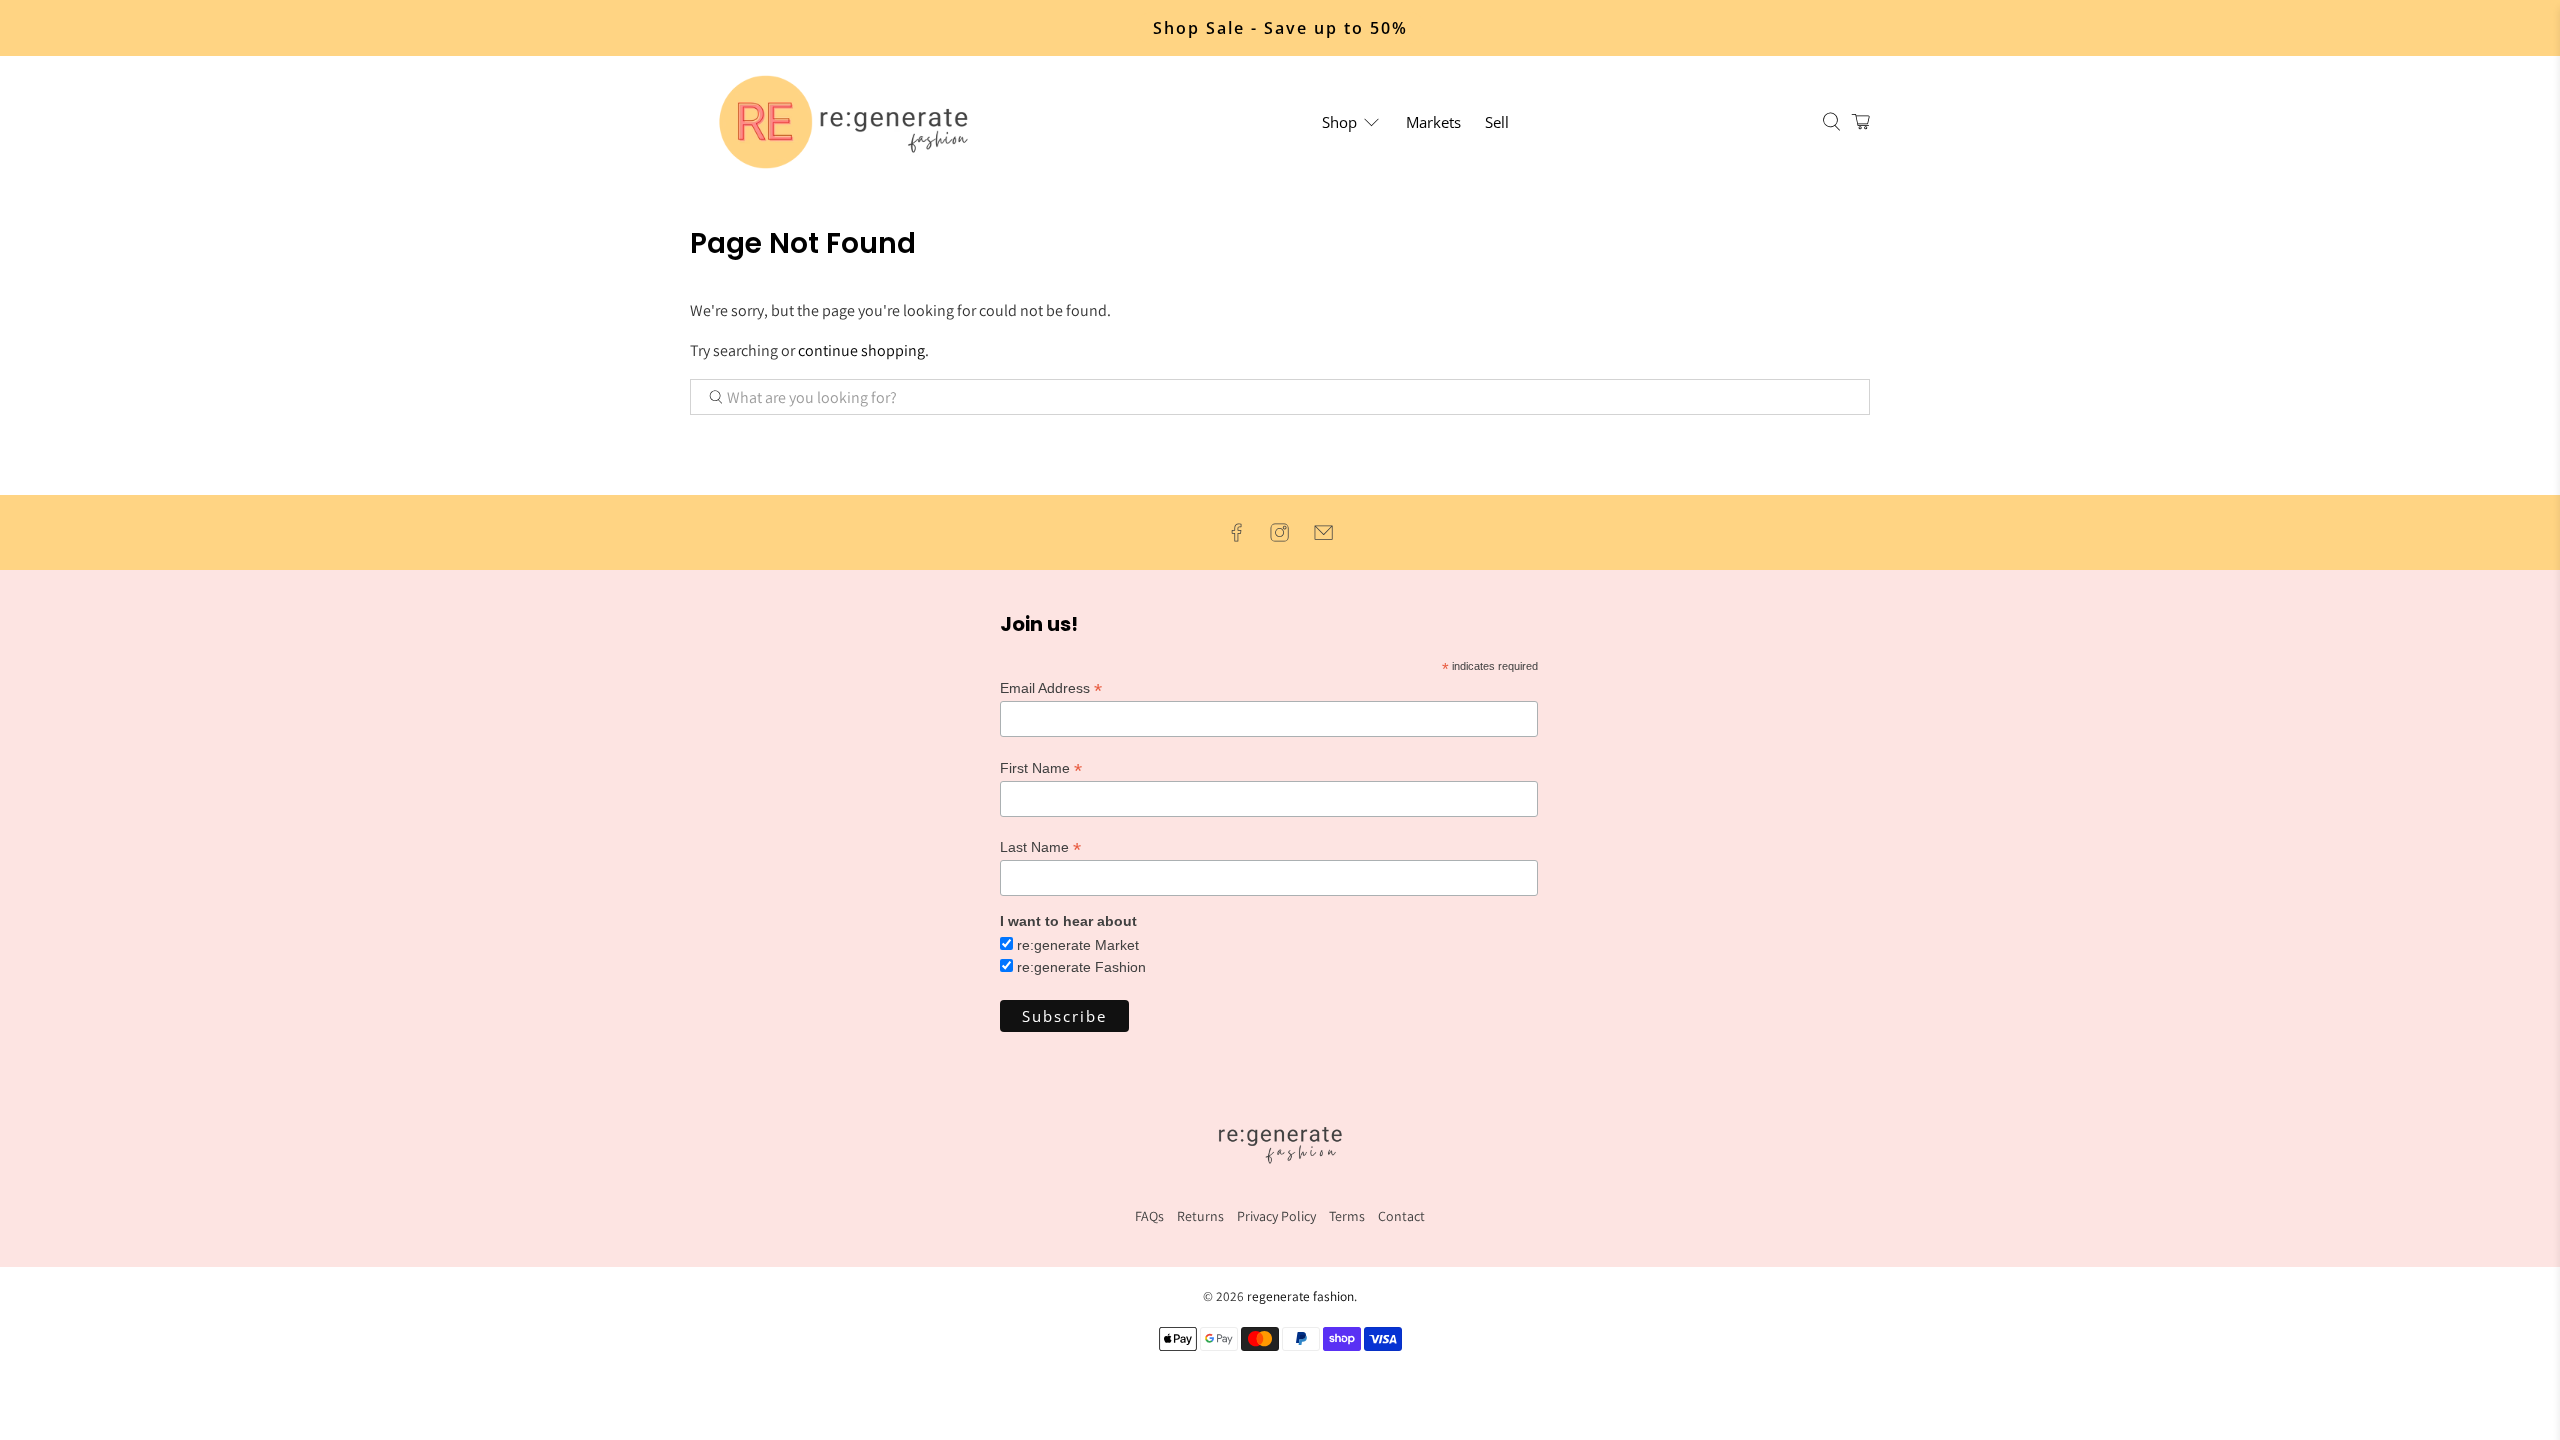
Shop (1339, 122)
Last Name (1040, 847)
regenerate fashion (1300, 1296)
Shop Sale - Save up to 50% (1280, 28)
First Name (1041, 768)
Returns (1200, 1216)
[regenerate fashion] (852, 122)
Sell (1497, 122)
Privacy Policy (1276, 1216)
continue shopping (861, 350)
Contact (1401, 1216)
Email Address (1051, 688)
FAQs (1149, 1216)
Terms (1347, 1216)
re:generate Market (1078, 945)
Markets (1433, 122)
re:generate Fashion (1081, 967)
